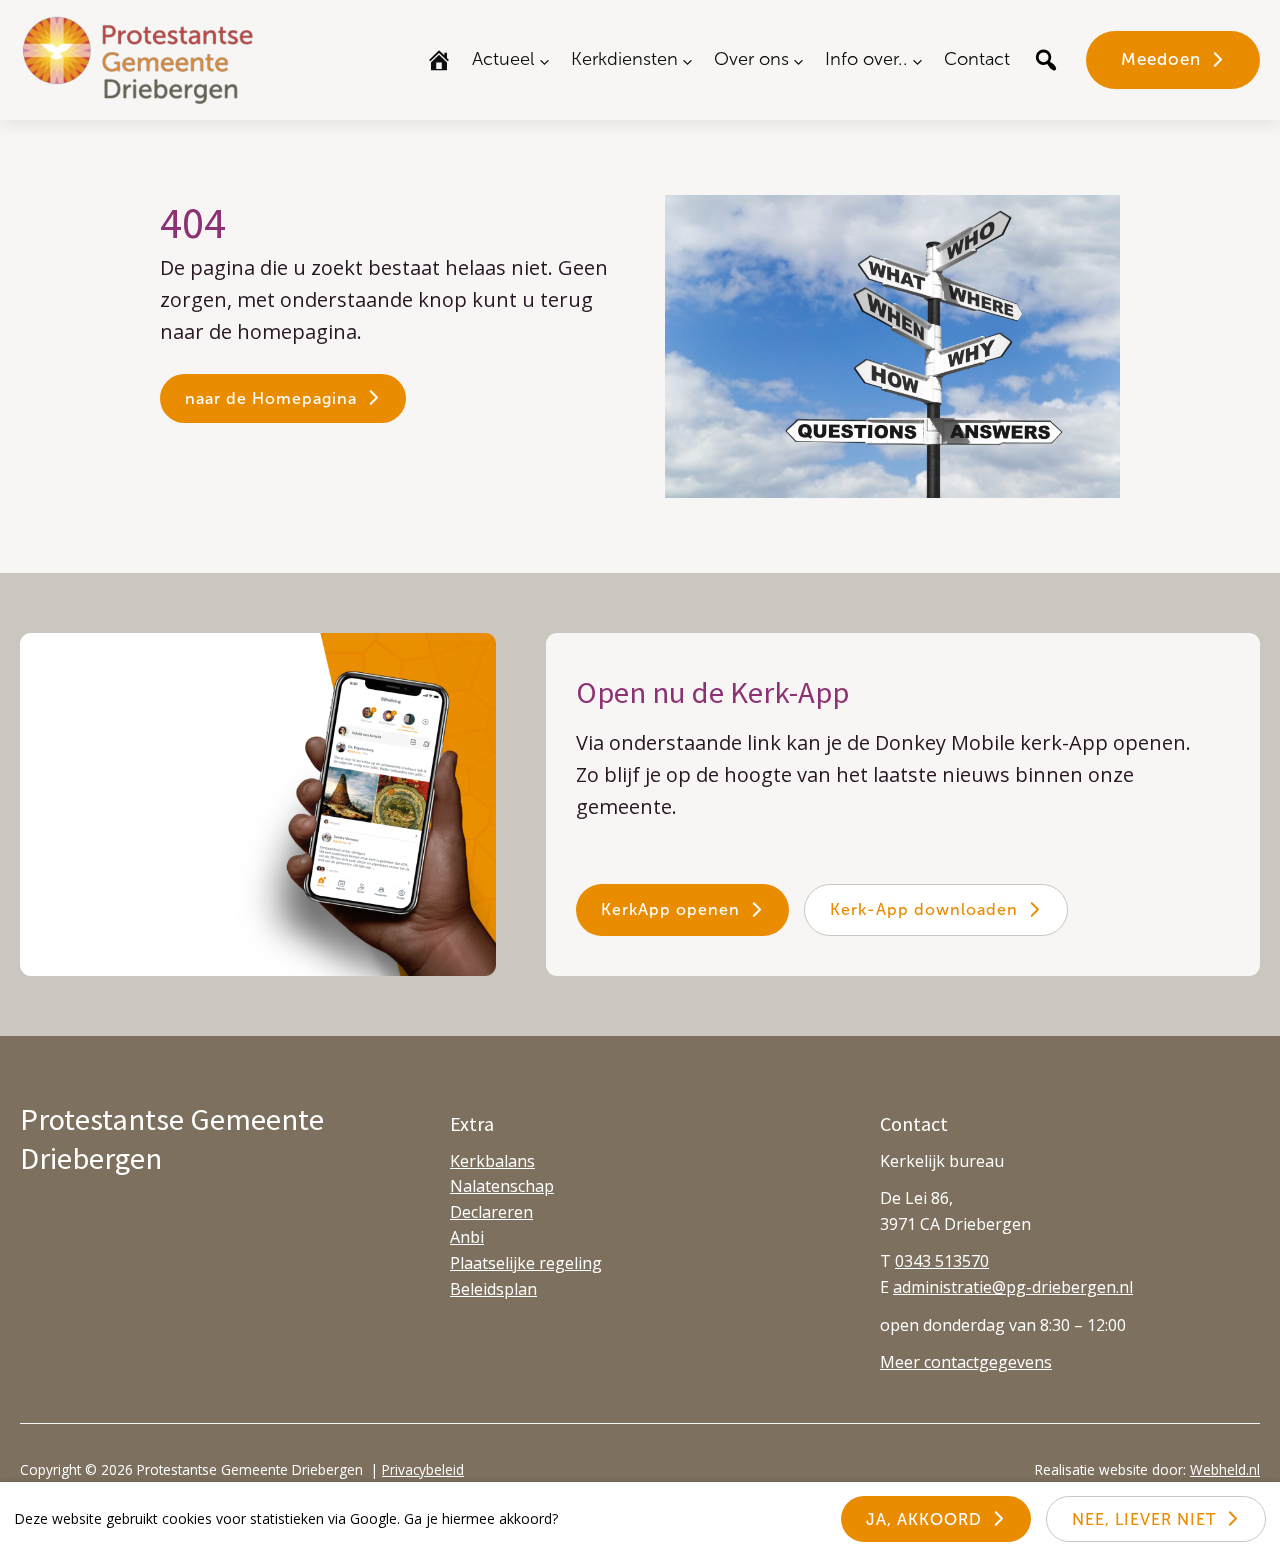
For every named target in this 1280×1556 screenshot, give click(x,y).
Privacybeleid (423, 1469)
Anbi (467, 1237)
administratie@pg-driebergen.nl (1013, 1287)
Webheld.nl (1225, 1469)
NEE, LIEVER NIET (1144, 1519)
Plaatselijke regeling (526, 1263)
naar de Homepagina (271, 398)
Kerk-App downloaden (924, 909)
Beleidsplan (493, 1289)
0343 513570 (942, 1261)
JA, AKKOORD (924, 1519)
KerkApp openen (670, 909)
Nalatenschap (502, 1186)
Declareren (491, 1212)
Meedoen (1161, 59)
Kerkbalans (492, 1161)
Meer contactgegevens (966, 1362)
